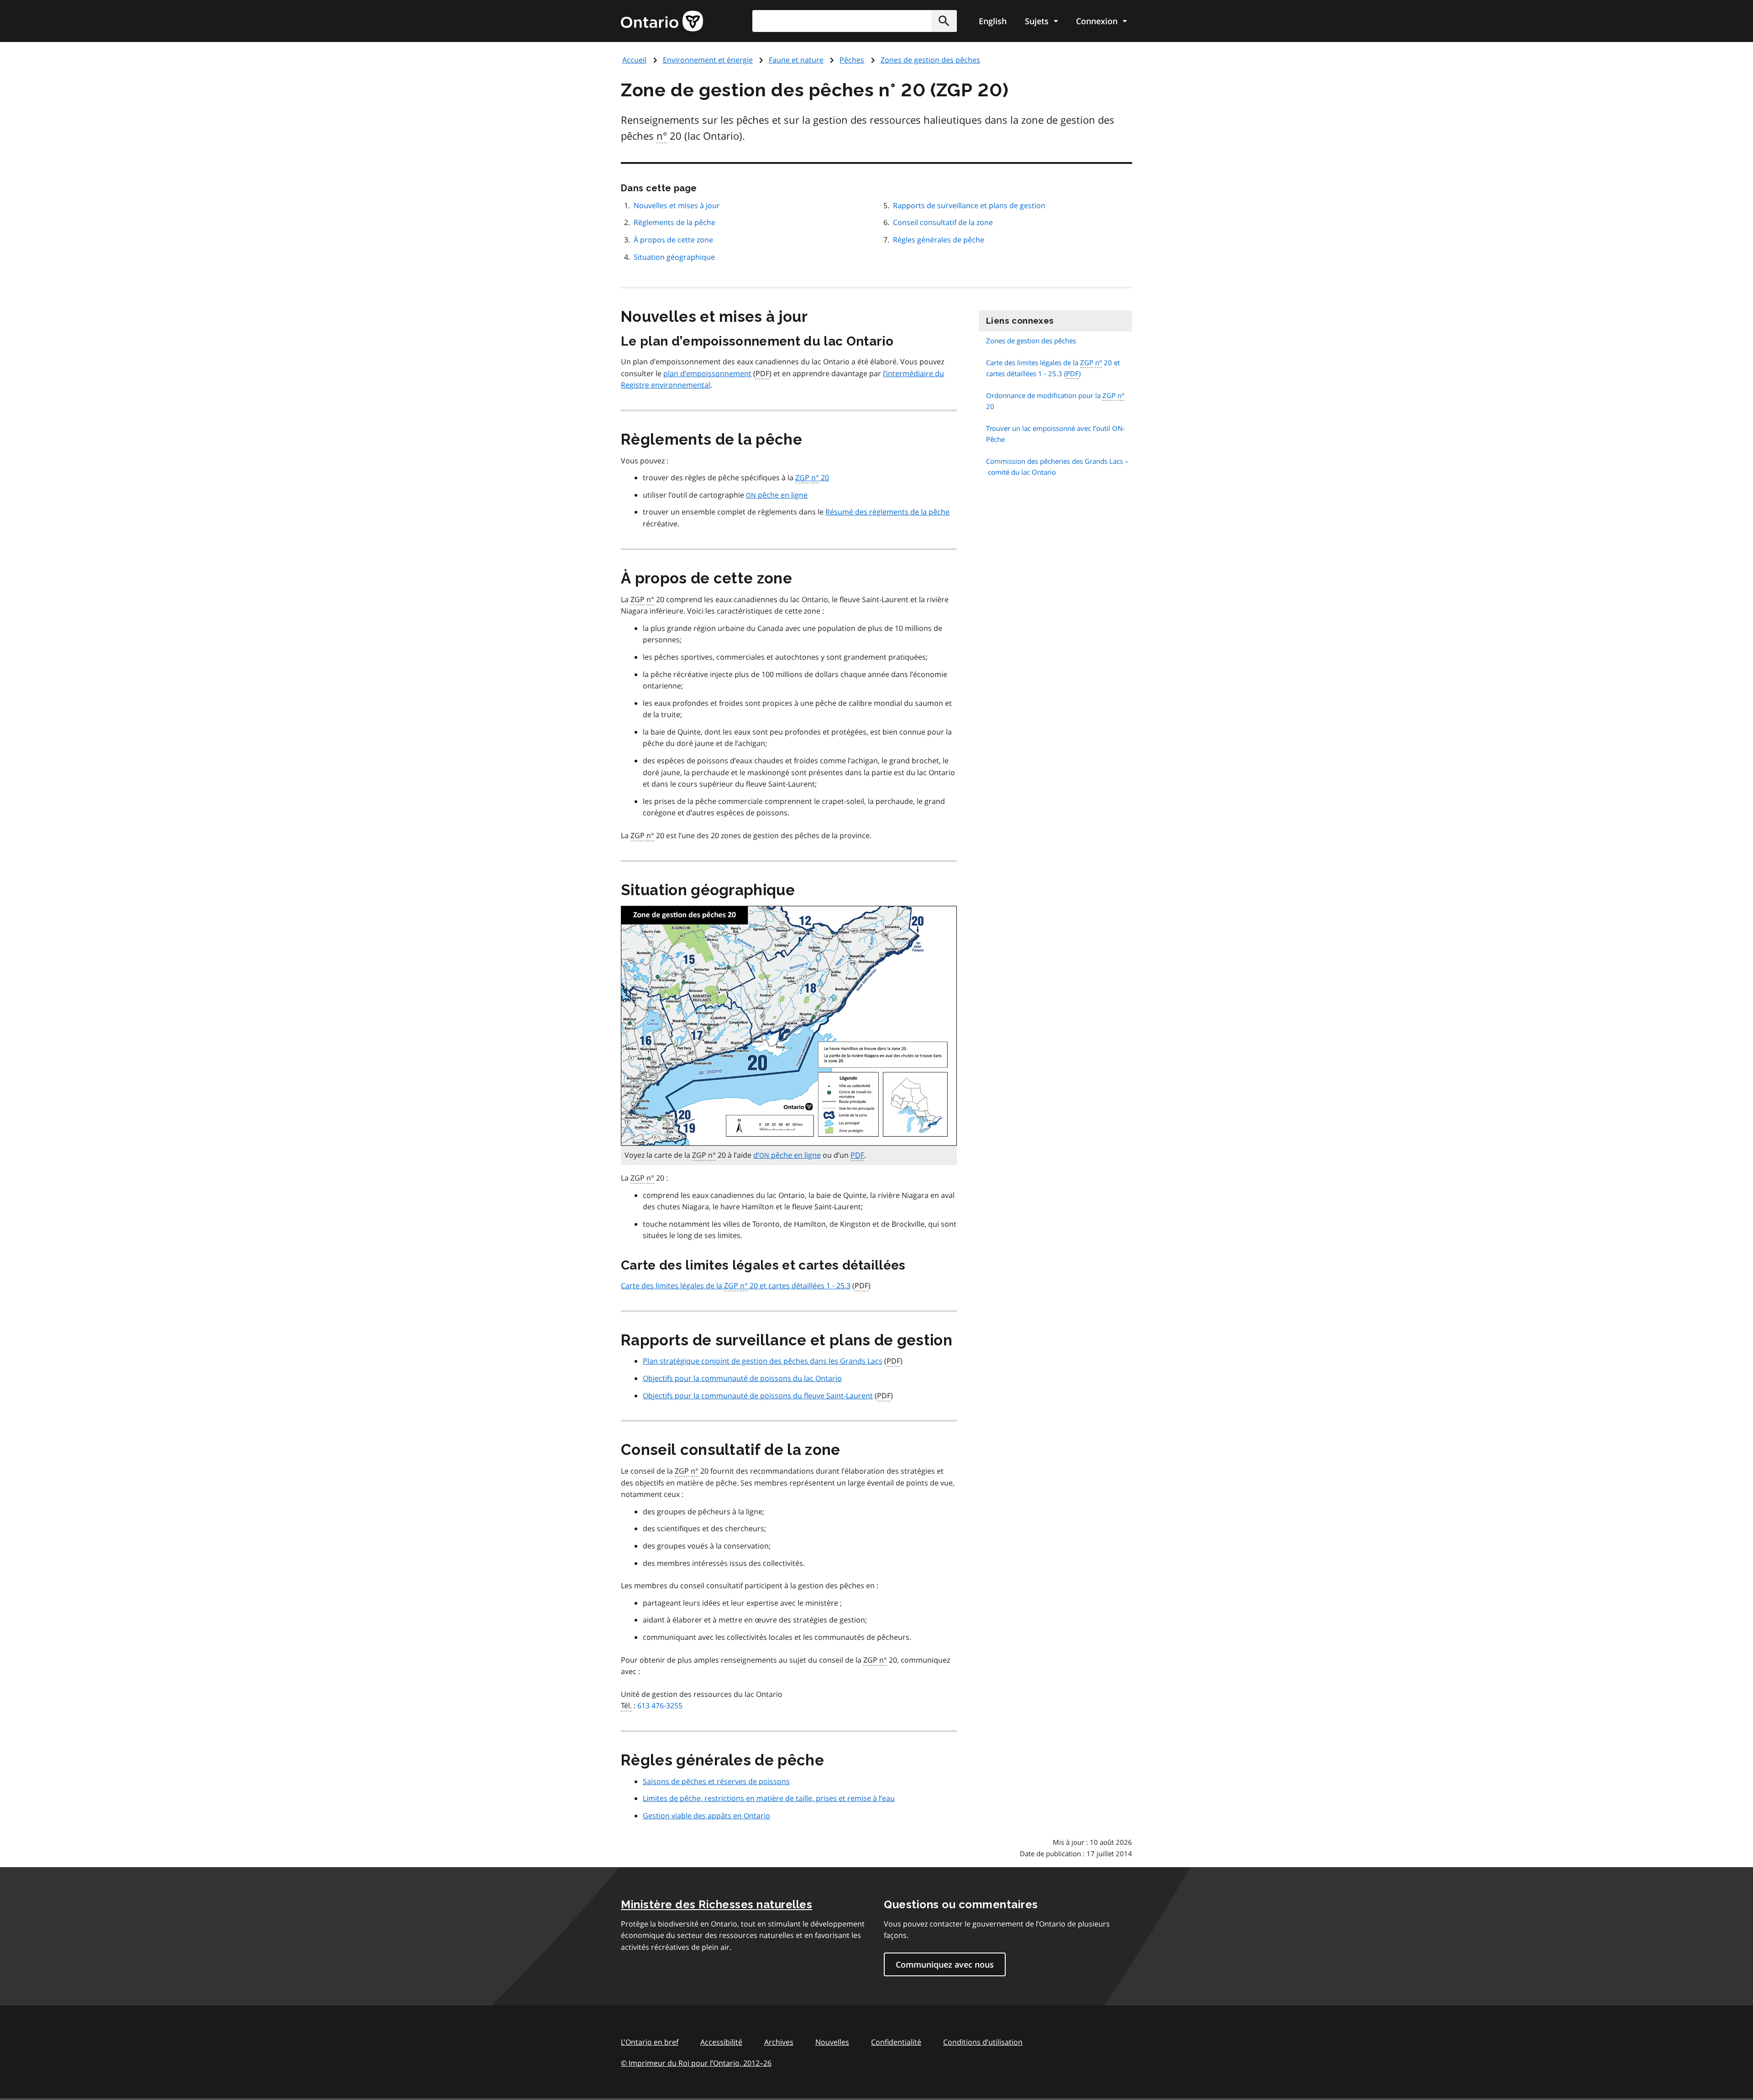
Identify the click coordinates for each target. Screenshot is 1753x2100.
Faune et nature (796, 60)
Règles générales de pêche (939, 240)
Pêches (852, 60)
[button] (944, 21)
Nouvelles (832, 2042)
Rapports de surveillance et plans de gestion (969, 205)
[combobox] (855, 21)
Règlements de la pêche (674, 222)
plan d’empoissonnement (707, 373)
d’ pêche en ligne (787, 1155)
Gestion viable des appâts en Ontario (706, 1816)
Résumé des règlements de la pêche (887, 512)
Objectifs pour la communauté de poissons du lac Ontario (742, 1378)
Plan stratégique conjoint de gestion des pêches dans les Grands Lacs (763, 1361)
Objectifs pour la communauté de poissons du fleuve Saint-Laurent (758, 1396)
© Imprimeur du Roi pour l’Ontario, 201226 (696, 2063)
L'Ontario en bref (650, 2042)
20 (812, 478)
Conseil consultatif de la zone (943, 222)
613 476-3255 (660, 1706)
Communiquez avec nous (945, 1964)
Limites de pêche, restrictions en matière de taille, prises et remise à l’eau (769, 1798)
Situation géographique (674, 257)
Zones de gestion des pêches (930, 60)
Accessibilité (721, 2042)
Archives (779, 2042)
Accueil (634, 60)
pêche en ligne (777, 495)
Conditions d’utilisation (983, 2042)
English (993, 21)
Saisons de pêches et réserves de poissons (716, 1781)
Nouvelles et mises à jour (677, 205)
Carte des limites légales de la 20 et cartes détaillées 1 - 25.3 (736, 1286)
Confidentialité (896, 2042)
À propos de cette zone (673, 240)
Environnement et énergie (708, 60)
